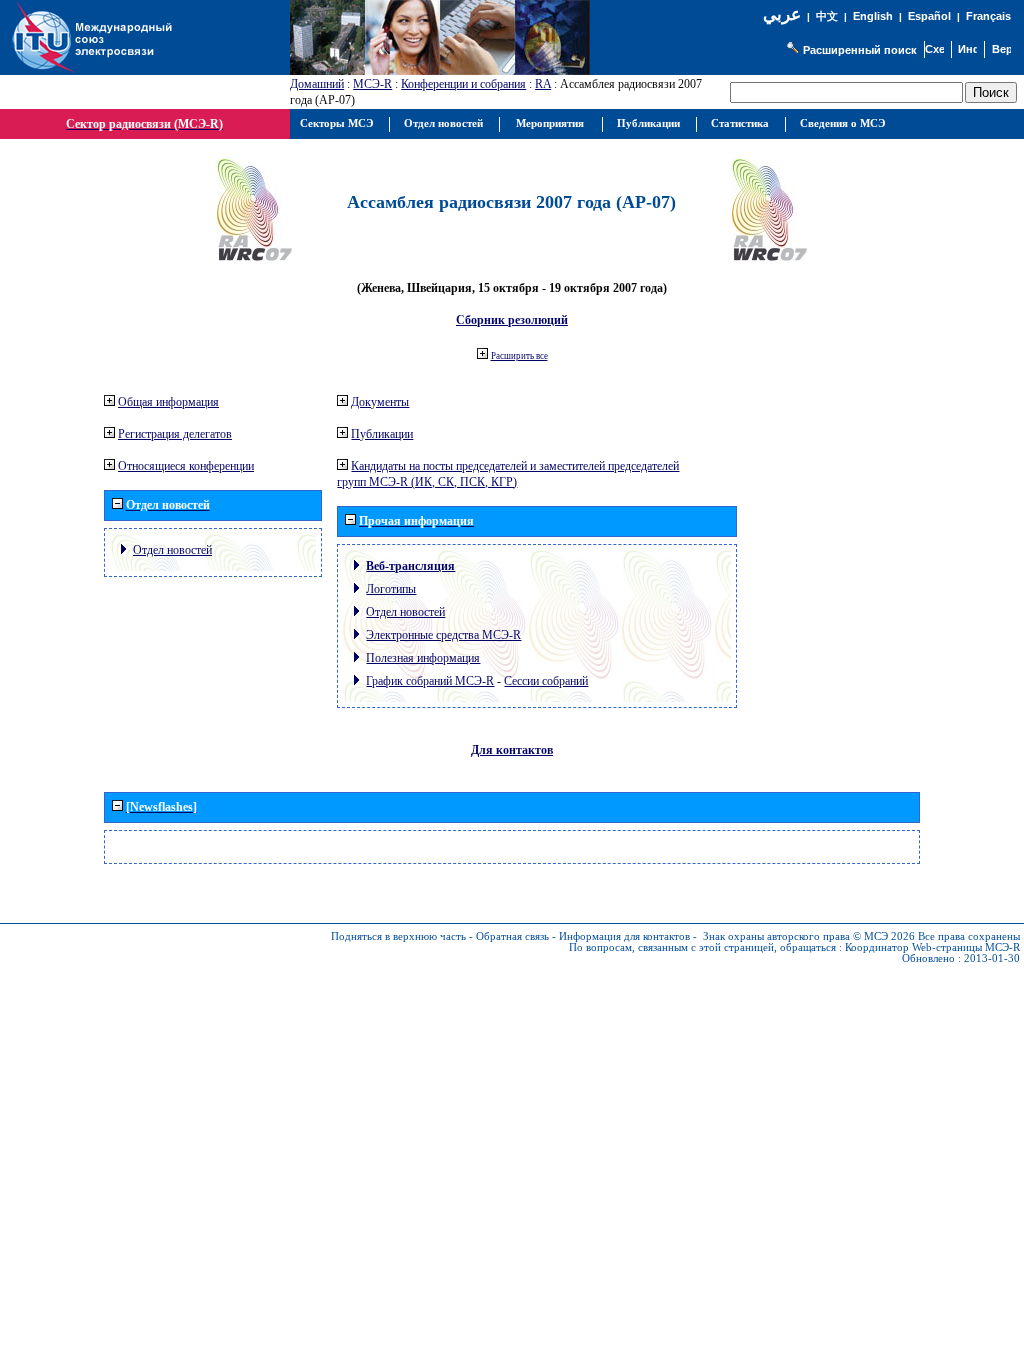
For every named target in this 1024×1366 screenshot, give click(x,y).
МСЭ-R (372, 84)
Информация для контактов (624, 936)
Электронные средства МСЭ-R (443, 635)
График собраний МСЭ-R (430, 681)
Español (929, 16)
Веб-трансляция (410, 566)
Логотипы (391, 589)
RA (543, 84)
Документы (380, 402)
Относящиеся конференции (186, 466)
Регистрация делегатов (175, 434)
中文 (827, 16)
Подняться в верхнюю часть (398, 936)
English (873, 16)
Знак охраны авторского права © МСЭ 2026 (809, 936)
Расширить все (519, 356)
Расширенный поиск (860, 50)
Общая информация (168, 402)
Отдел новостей (172, 550)
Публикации (382, 434)
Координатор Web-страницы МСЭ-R (932, 947)
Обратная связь (512, 936)
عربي (782, 14)
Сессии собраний (546, 681)
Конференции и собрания (463, 84)
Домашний (317, 84)
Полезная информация (423, 658)
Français (988, 16)
